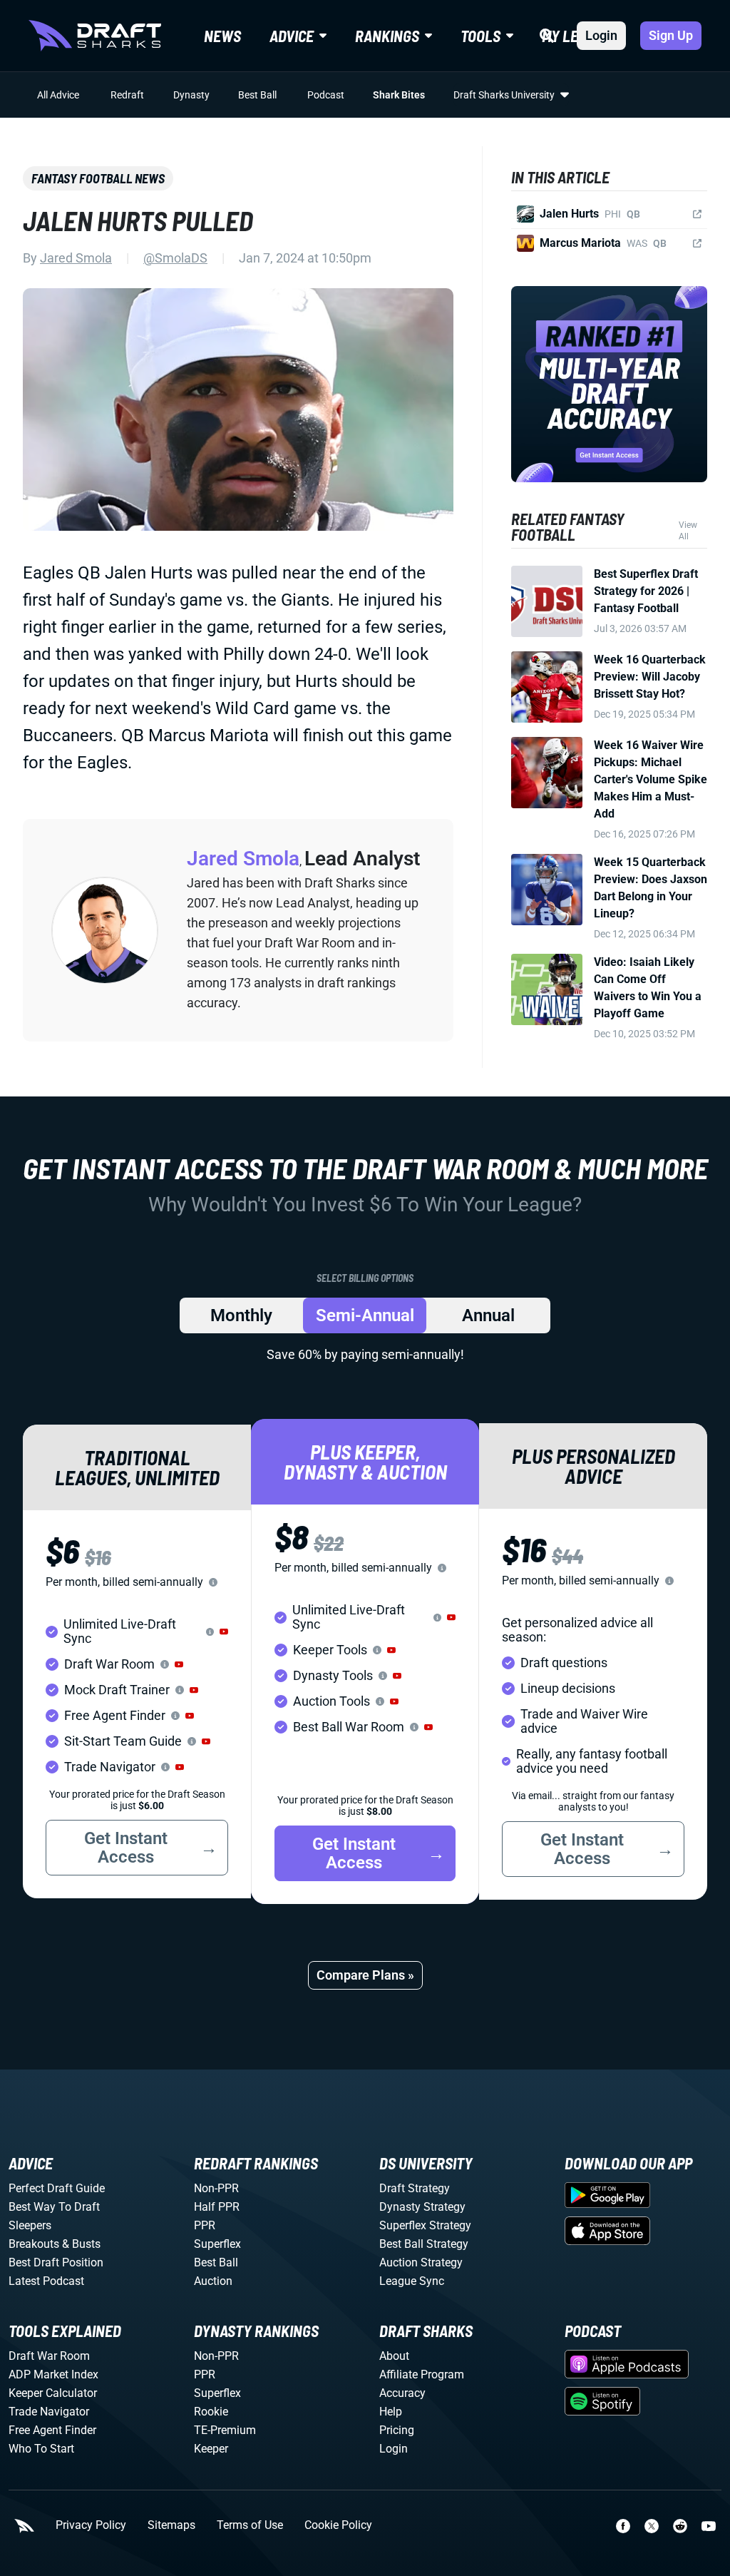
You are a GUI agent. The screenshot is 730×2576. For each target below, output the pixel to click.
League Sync (412, 2281)
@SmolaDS (175, 258)
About (394, 2356)
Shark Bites (399, 95)
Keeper (211, 2449)
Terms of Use (250, 2525)
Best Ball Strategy (424, 2244)
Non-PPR (216, 2188)
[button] (224, 1631)
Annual (488, 1315)
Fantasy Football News (98, 178)
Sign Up (671, 35)
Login (601, 35)
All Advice (58, 95)
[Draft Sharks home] (95, 36)
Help (391, 2412)
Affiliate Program (422, 2374)
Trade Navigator (49, 2412)
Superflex (217, 2244)
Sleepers (30, 2225)
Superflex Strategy (425, 2225)
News (222, 36)
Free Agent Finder (52, 2430)
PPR (205, 2225)
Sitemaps (171, 2525)
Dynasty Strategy (422, 2207)
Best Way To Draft (54, 2207)
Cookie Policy (338, 2525)
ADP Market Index (53, 2374)
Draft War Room (49, 2356)
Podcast (326, 95)
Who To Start (41, 2449)
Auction (213, 2281)
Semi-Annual (365, 1315)
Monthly (241, 1315)
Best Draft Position (56, 2262)
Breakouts (34, 2244)
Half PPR (217, 2207)
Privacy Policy (91, 2525)
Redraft (127, 95)
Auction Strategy (421, 2262)
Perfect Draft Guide (57, 2188)
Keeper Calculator (53, 2393)
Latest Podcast (46, 2281)
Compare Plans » (365, 1975)
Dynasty (191, 95)
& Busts (81, 2244)
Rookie (211, 2412)
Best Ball (257, 95)
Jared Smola (76, 258)
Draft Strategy (415, 2188)
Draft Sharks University (504, 95)
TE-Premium (225, 2430)
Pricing (397, 2430)
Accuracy (402, 2393)
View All (688, 531)
